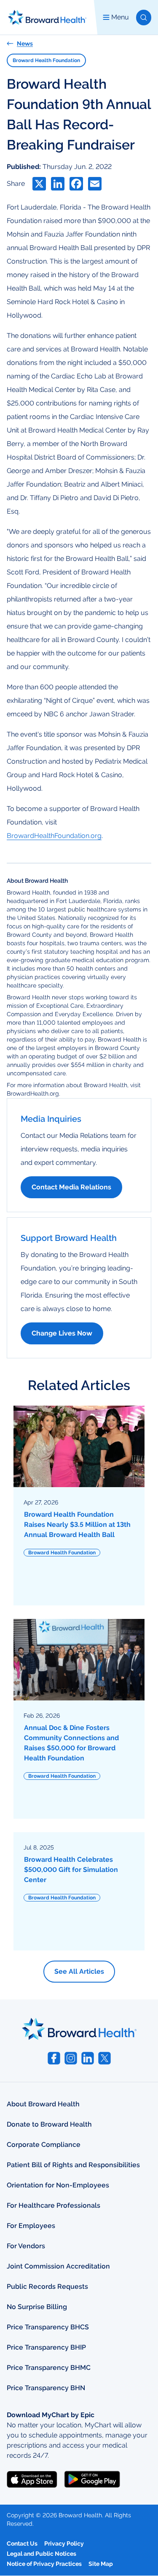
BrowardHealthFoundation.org (54, 836)
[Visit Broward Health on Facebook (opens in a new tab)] (54, 2058)
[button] (144, 18)
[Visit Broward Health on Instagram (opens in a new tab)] (71, 2058)
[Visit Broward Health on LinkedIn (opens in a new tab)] (88, 2058)
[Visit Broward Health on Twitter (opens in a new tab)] (104, 2058)
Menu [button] (120, 17)
